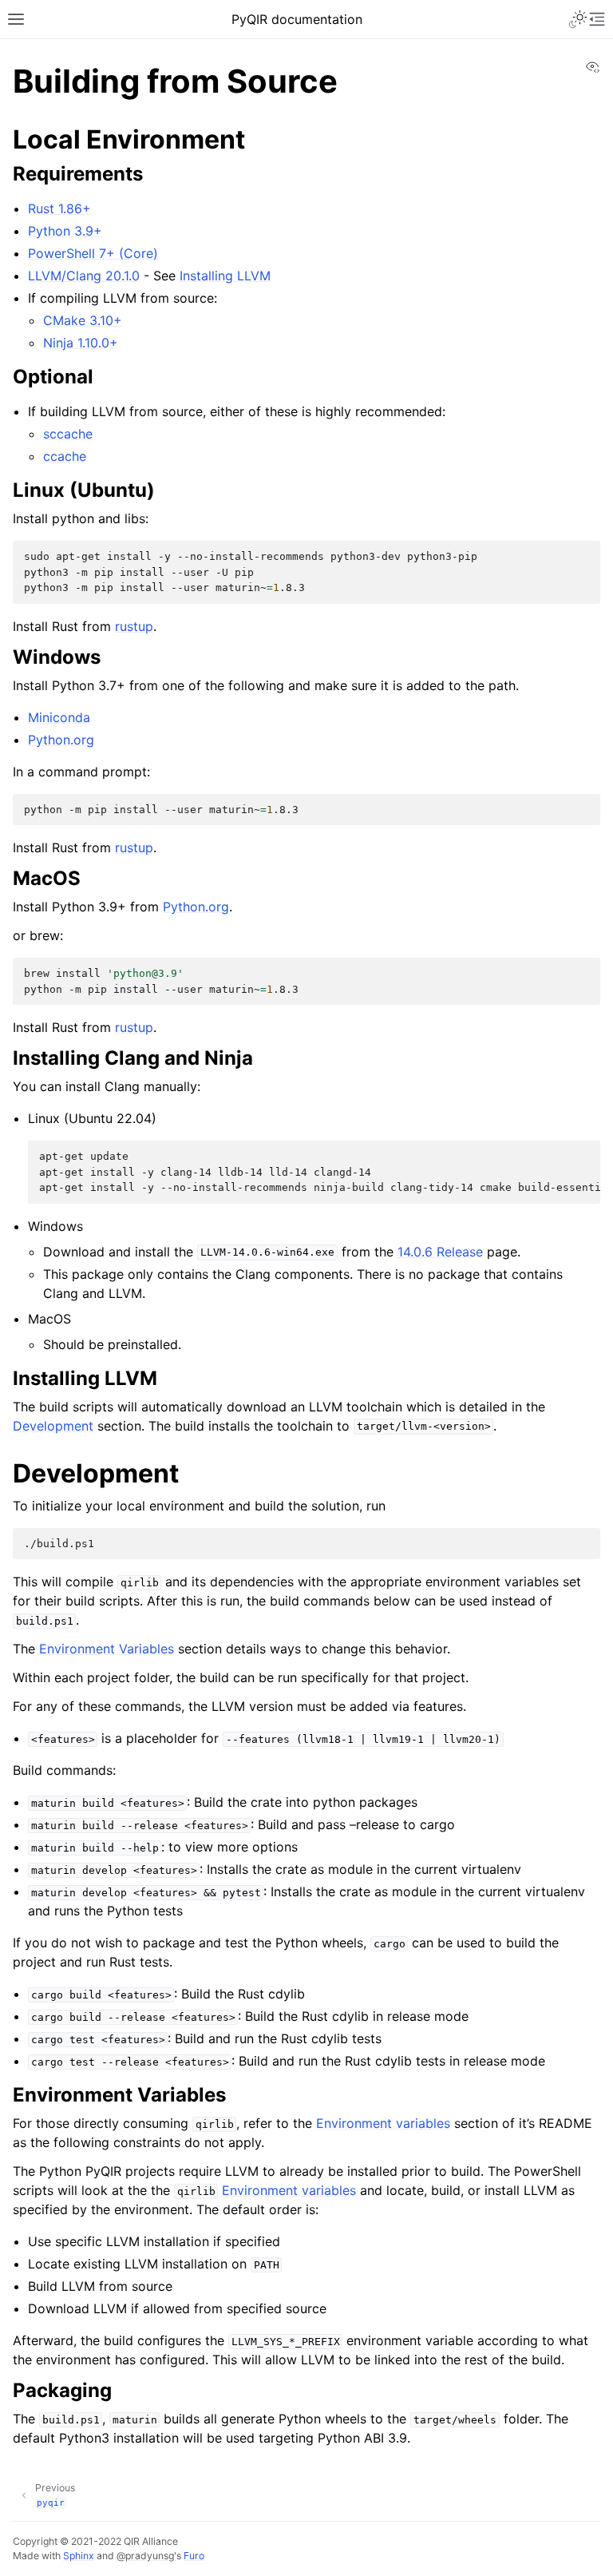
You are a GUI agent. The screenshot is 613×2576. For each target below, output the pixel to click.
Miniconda (59, 717)
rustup (134, 626)
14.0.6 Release (440, 1252)
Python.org (61, 740)
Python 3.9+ (65, 231)
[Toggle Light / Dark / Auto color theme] (578, 19)
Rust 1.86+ (59, 208)
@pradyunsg (145, 2556)
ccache (65, 456)
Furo (194, 2556)
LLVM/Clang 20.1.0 (84, 276)
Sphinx (79, 2556)
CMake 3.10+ (83, 320)
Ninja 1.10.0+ (81, 343)
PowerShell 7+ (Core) (93, 253)
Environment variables (383, 2123)
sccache (68, 434)
